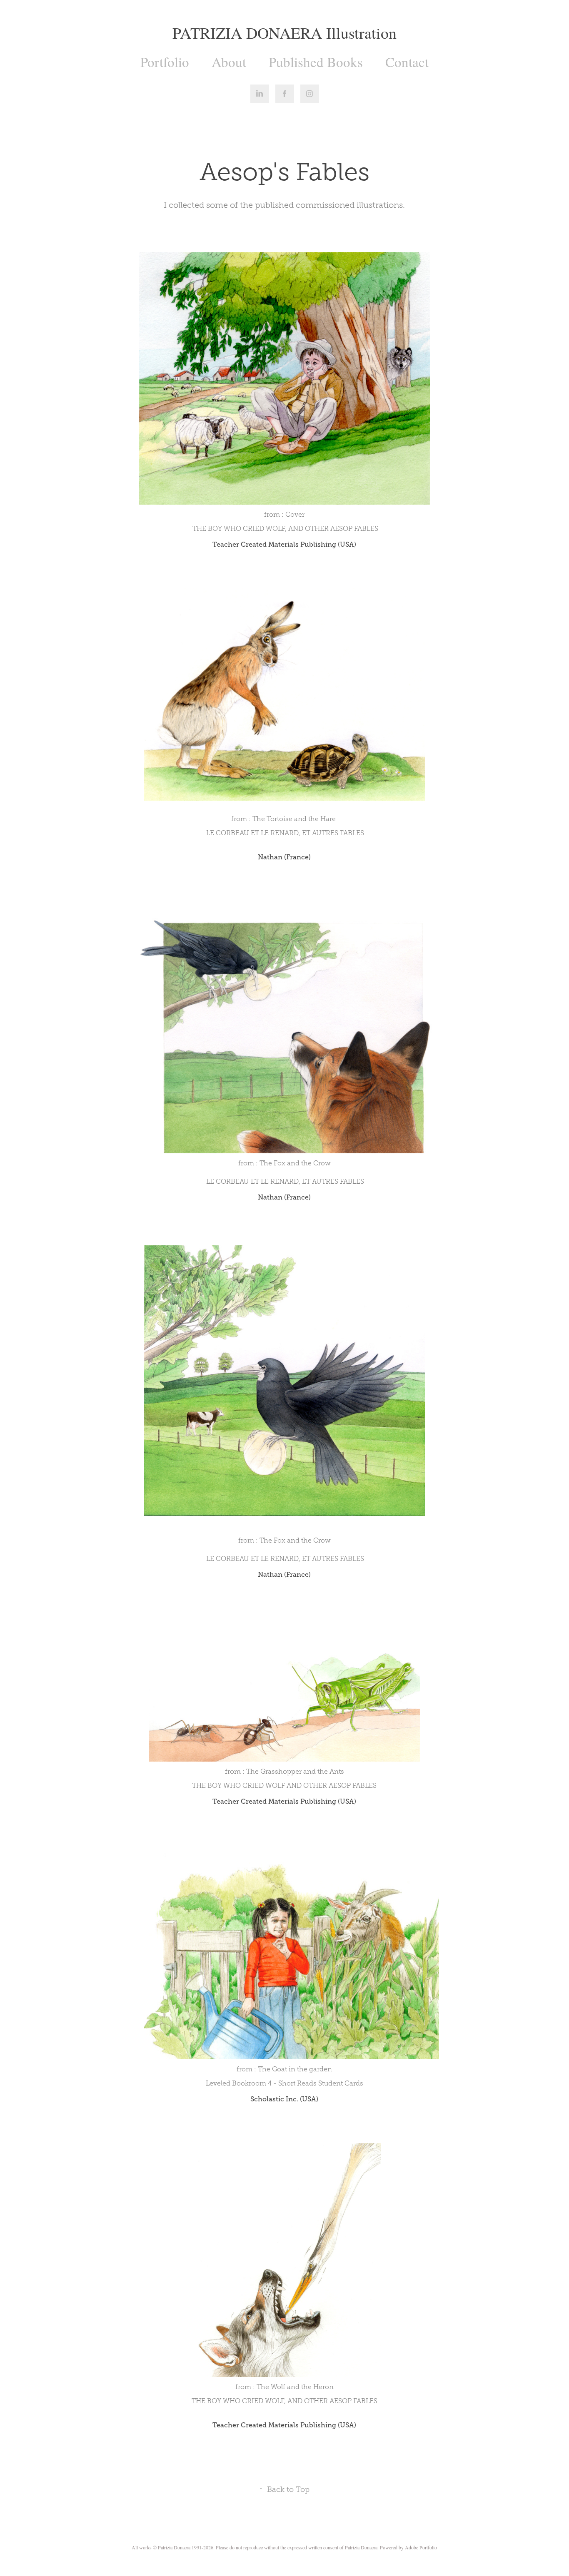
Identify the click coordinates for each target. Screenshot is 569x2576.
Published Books (316, 62)
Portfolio (165, 62)
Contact (407, 62)
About (229, 62)
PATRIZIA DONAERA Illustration (284, 33)
